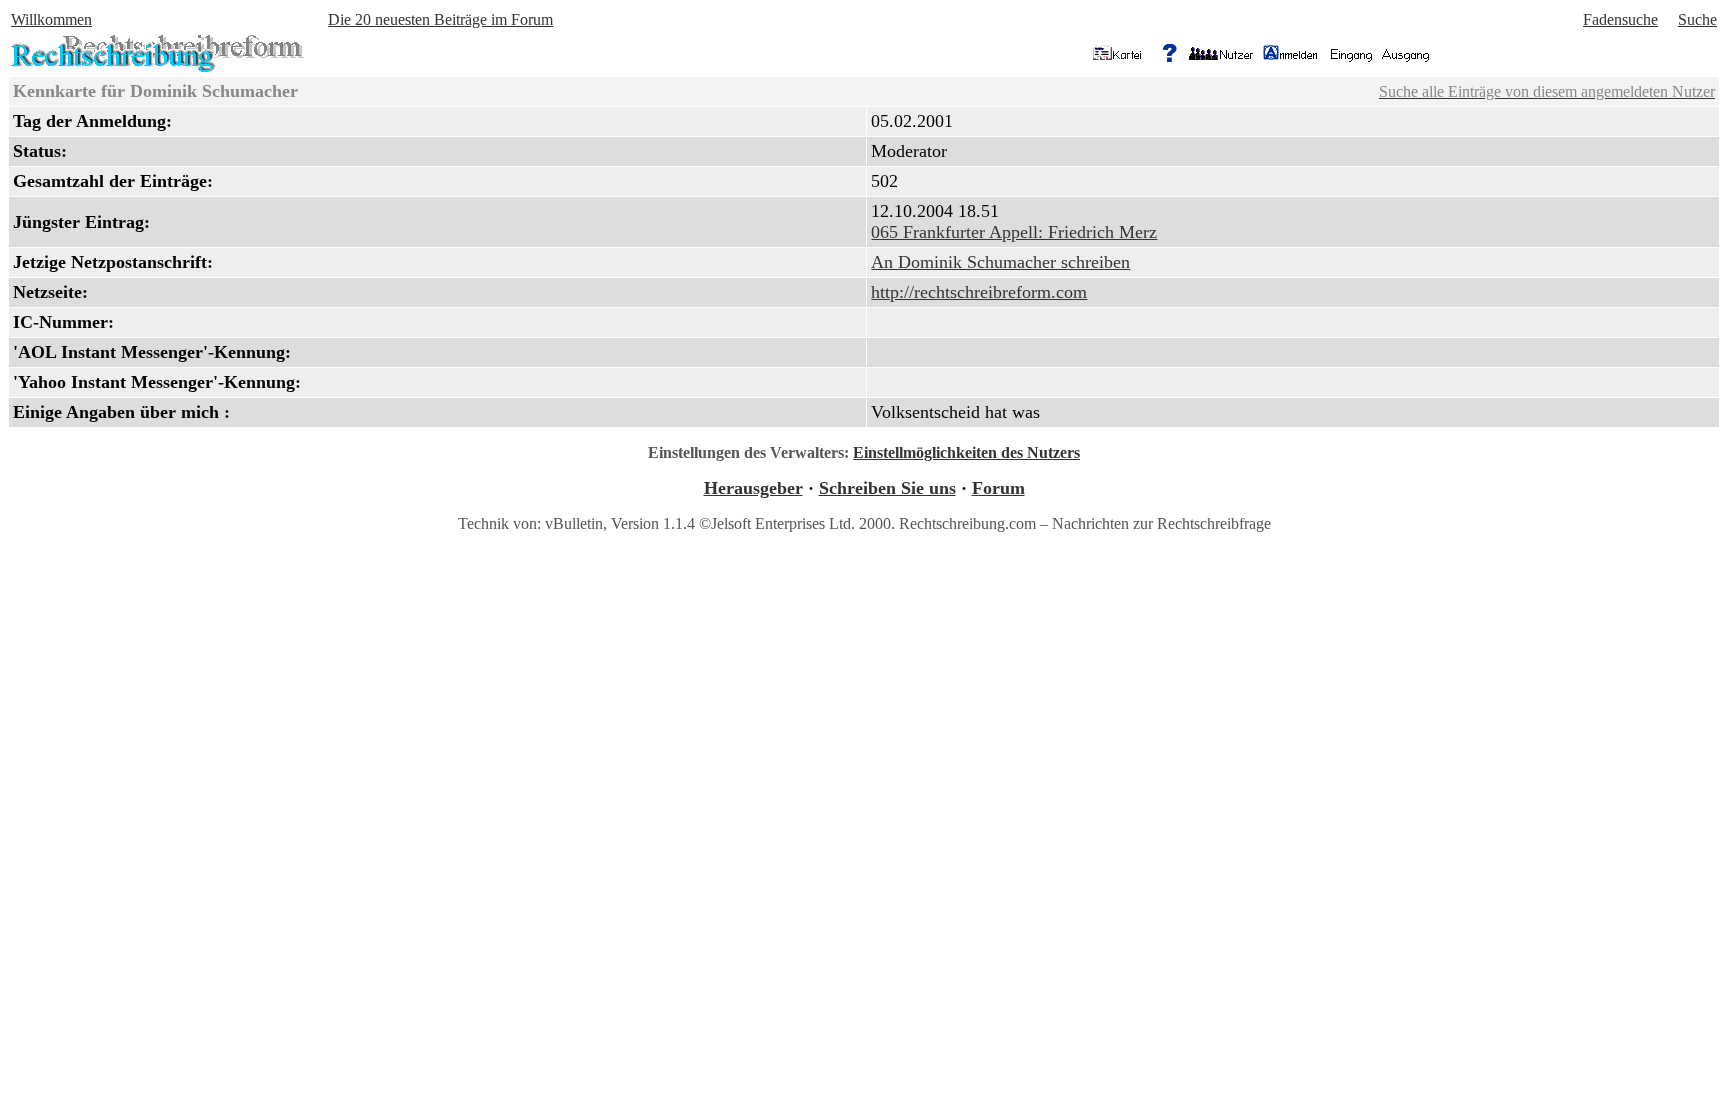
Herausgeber (753, 488)
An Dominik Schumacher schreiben (1000, 262)
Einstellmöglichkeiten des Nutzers (966, 452)
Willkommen (51, 19)
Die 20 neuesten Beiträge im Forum (440, 19)
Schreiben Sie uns (887, 488)
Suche (1697, 19)
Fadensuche (1620, 19)
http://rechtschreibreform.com (979, 292)
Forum (998, 488)
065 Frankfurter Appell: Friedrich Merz (1014, 232)
